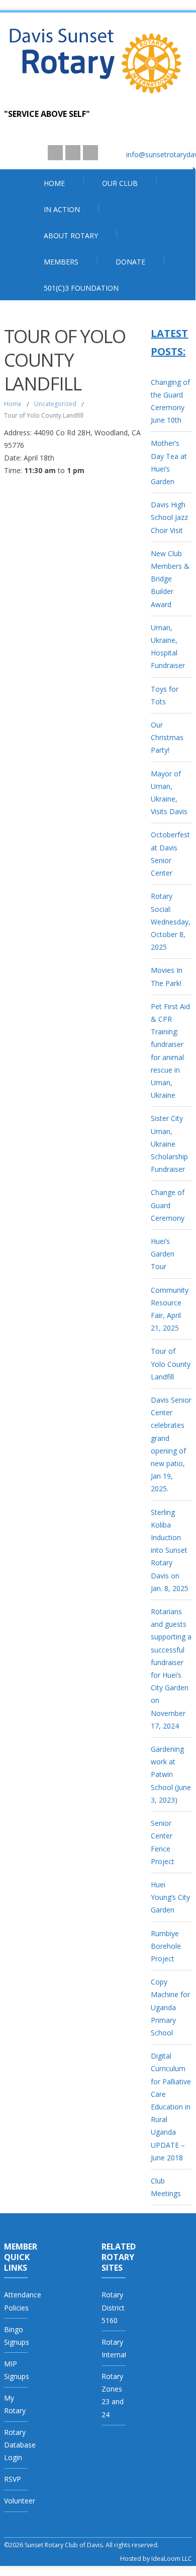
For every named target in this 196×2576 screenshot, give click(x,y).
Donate (130, 262)
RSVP (13, 2479)
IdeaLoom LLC (172, 2559)
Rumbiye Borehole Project (166, 1946)
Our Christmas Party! (167, 737)
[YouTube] (55, 153)
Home (54, 183)
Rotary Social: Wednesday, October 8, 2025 (171, 921)
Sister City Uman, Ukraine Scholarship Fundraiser (169, 1144)
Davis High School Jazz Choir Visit (169, 517)
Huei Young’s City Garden (170, 1897)
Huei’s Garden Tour (163, 1254)
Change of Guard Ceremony (168, 1205)
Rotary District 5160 (113, 2307)
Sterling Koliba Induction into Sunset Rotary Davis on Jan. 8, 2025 (170, 1550)
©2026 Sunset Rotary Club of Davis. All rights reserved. (81, 2545)
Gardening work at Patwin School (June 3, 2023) (171, 1774)
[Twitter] (73, 153)
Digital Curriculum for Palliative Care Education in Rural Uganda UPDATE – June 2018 (171, 2107)
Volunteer (20, 2501)
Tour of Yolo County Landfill (171, 1364)
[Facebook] (90, 153)
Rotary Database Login (20, 2445)
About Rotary (71, 236)
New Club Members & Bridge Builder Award (170, 579)
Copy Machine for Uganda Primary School (170, 2007)
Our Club (120, 183)
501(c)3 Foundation (81, 288)
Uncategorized (55, 404)
